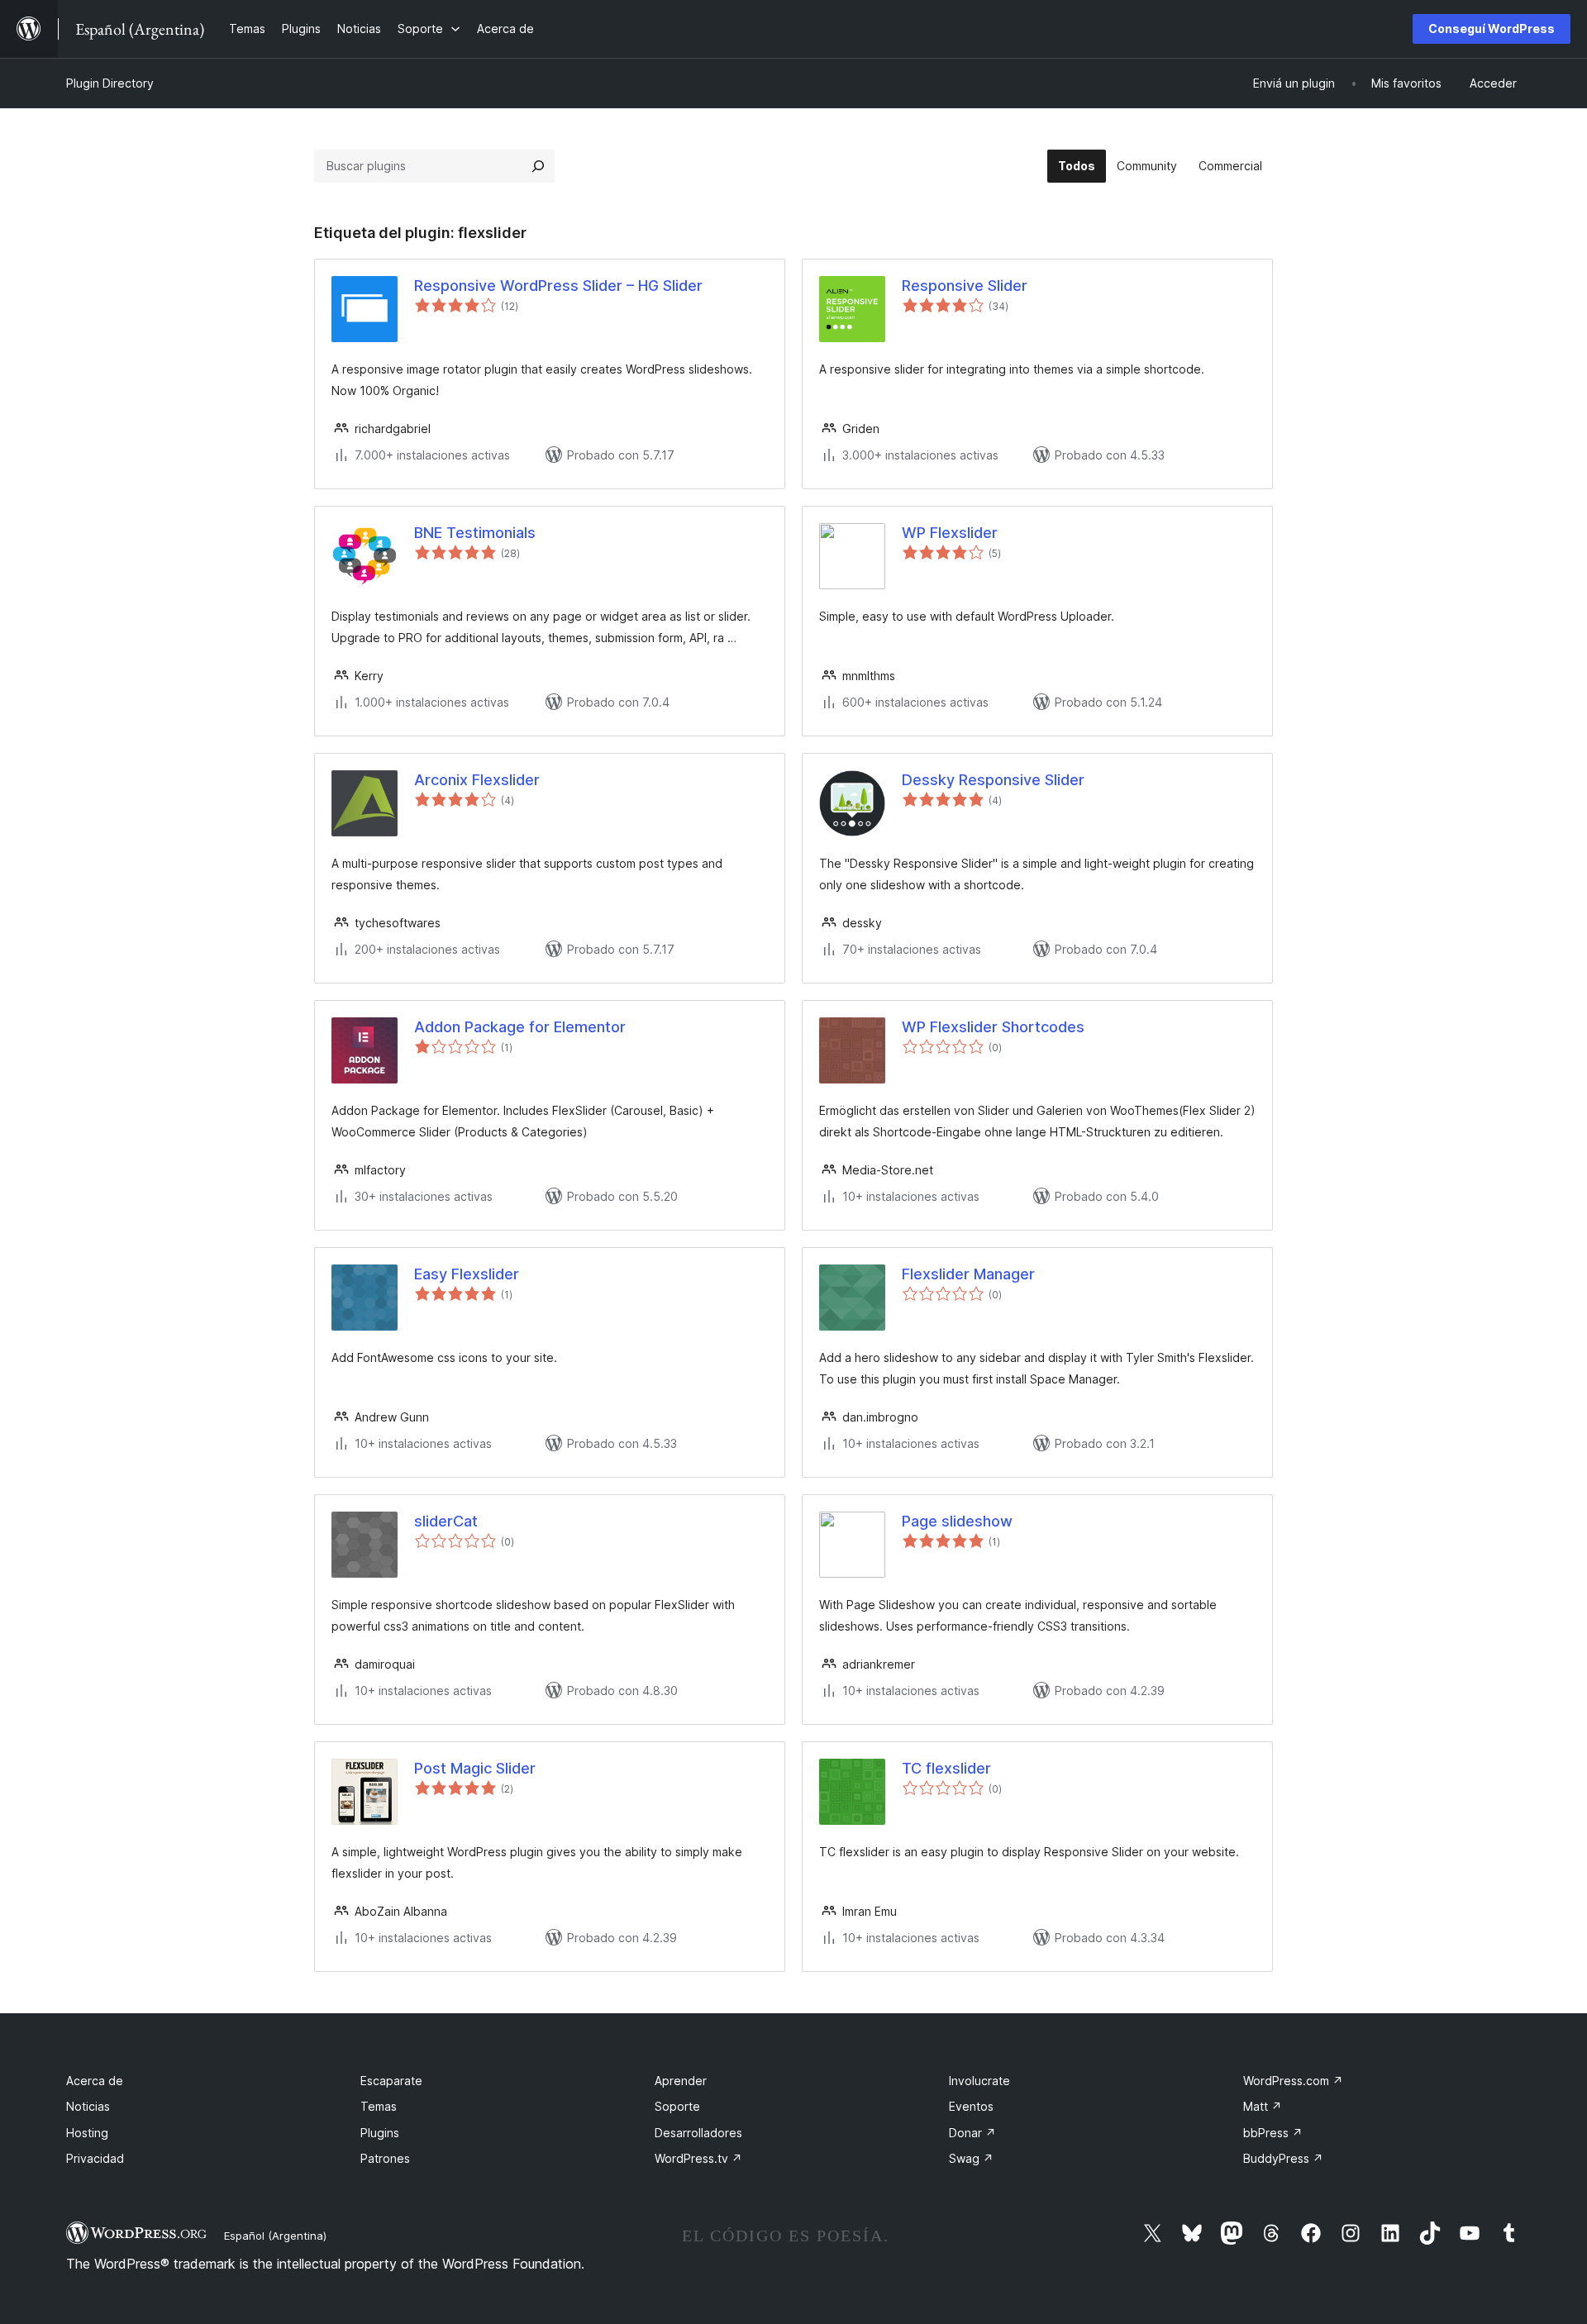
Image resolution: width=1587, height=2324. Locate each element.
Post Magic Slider (475, 1768)
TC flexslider (946, 1768)
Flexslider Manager (968, 1274)
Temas (379, 2106)
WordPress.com (1293, 2081)
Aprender (681, 2081)
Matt (1263, 2106)
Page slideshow (957, 1521)
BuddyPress (1283, 2158)
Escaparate (391, 2081)
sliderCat (446, 1521)
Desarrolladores (698, 2133)
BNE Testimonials (475, 533)
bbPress (1273, 2133)
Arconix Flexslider (477, 780)
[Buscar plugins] (538, 166)
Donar (972, 2133)
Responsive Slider (965, 286)
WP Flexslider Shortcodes (993, 1027)
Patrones (385, 2158)
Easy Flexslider (467, 1274)
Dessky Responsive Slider (993, 780)
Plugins (380, 2133)
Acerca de (95, 2081)
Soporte (677, 2106)
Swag (971, 2158)
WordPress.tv (698, 2158)
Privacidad (95, 2158)
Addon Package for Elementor (520, 1027)
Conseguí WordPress (1492, 29)
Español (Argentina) (275, 2236)
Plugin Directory (110, 83)
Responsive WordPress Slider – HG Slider (558, 286)
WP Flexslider (950, 533)
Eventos (971, 2106)
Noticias (88, 2106)
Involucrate (979, 2081)
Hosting (87, 2133)
